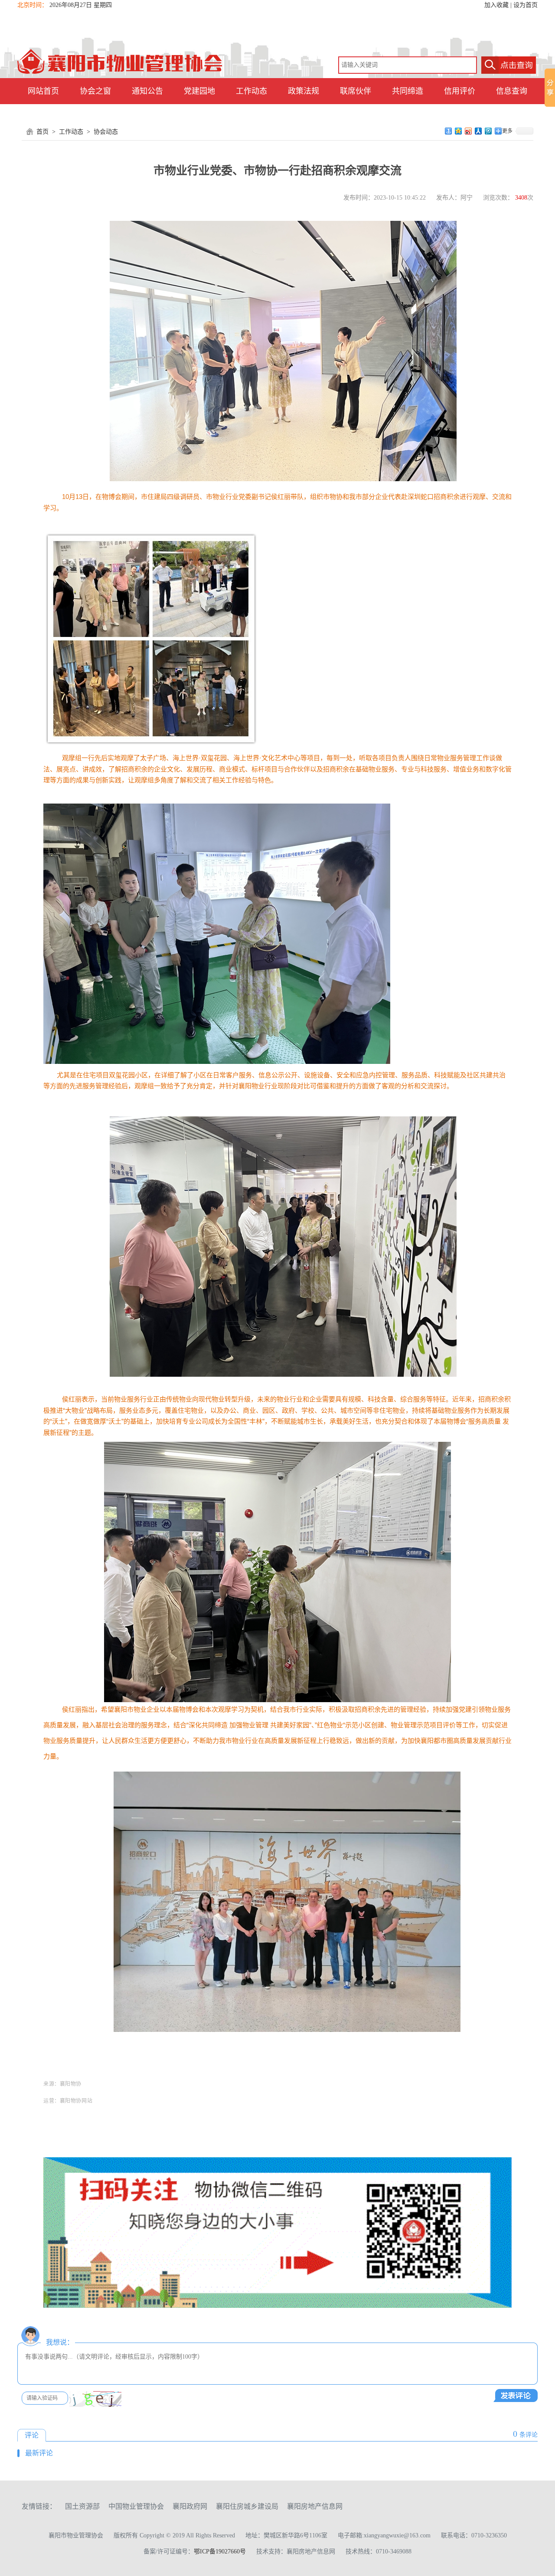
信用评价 (460, 91)
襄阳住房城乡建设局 (247, 2506)
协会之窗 (95, 91)
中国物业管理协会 (136, 2506)
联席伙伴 (356, 91)
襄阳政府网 (190, 2506)
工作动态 (251, 91)
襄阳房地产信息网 (315, 2506)
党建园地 (199, 91)
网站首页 (43, 91)
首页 (42, 132)
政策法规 (304, 91)
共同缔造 (408, 91)
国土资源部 (82, 2506)
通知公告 (147, 91)
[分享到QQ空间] (459, 131)
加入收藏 (496, 5)
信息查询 (512, 91)
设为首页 (526, 5)
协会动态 (106, 132)
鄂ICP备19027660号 (220, 2551)
